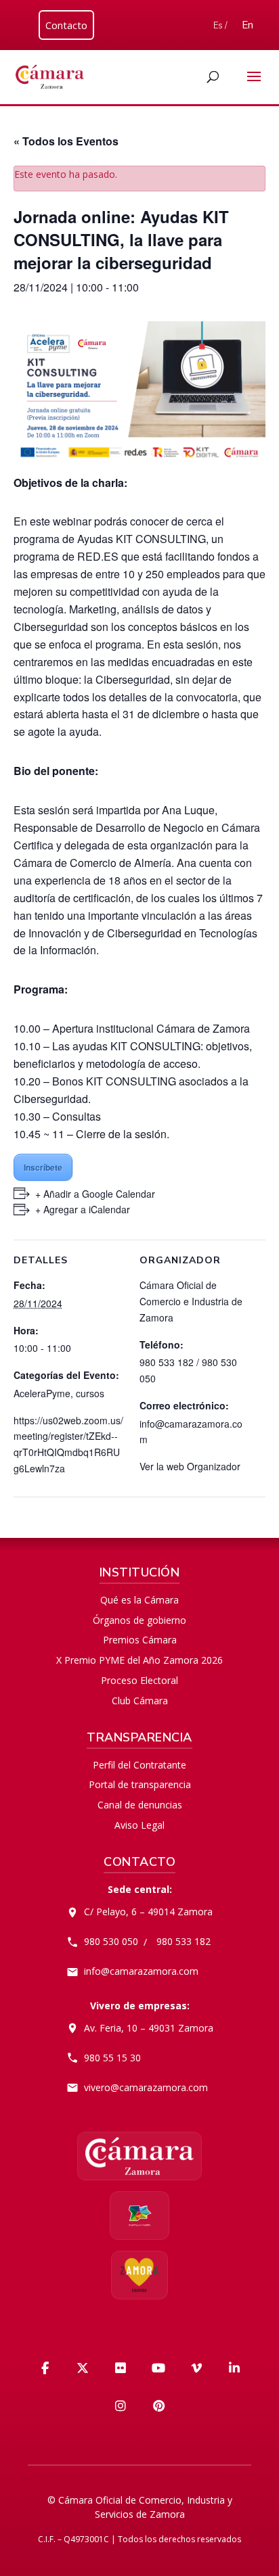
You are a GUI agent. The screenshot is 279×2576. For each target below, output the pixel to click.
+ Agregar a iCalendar (83, 1209)
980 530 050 (111, 1941)
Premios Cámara (140, 1640)
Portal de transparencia (140, 1784)
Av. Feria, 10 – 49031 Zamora (149, 2028)
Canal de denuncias (140, 1805)
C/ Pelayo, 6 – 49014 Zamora (148, 1912)
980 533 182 (184, 1941)
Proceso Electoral (139, 1680)
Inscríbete (43, 1167)
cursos (90, 1393)
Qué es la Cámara (139, 1600)
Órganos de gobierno (139, 1620)
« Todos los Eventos (66, 141)
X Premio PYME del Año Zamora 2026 (139, 1660)
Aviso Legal (139, 1825)
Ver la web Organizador (190, 1466)
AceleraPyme (42, 1393)
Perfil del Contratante (139, 1765)
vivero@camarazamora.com (146, 2087)
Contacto (66, 25)
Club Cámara (140, 1701)
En (248, 25)
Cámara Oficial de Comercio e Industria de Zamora (191, 1301)
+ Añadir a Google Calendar (95, 1194)
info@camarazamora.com (141, 1971)
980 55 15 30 (112, 2058)
